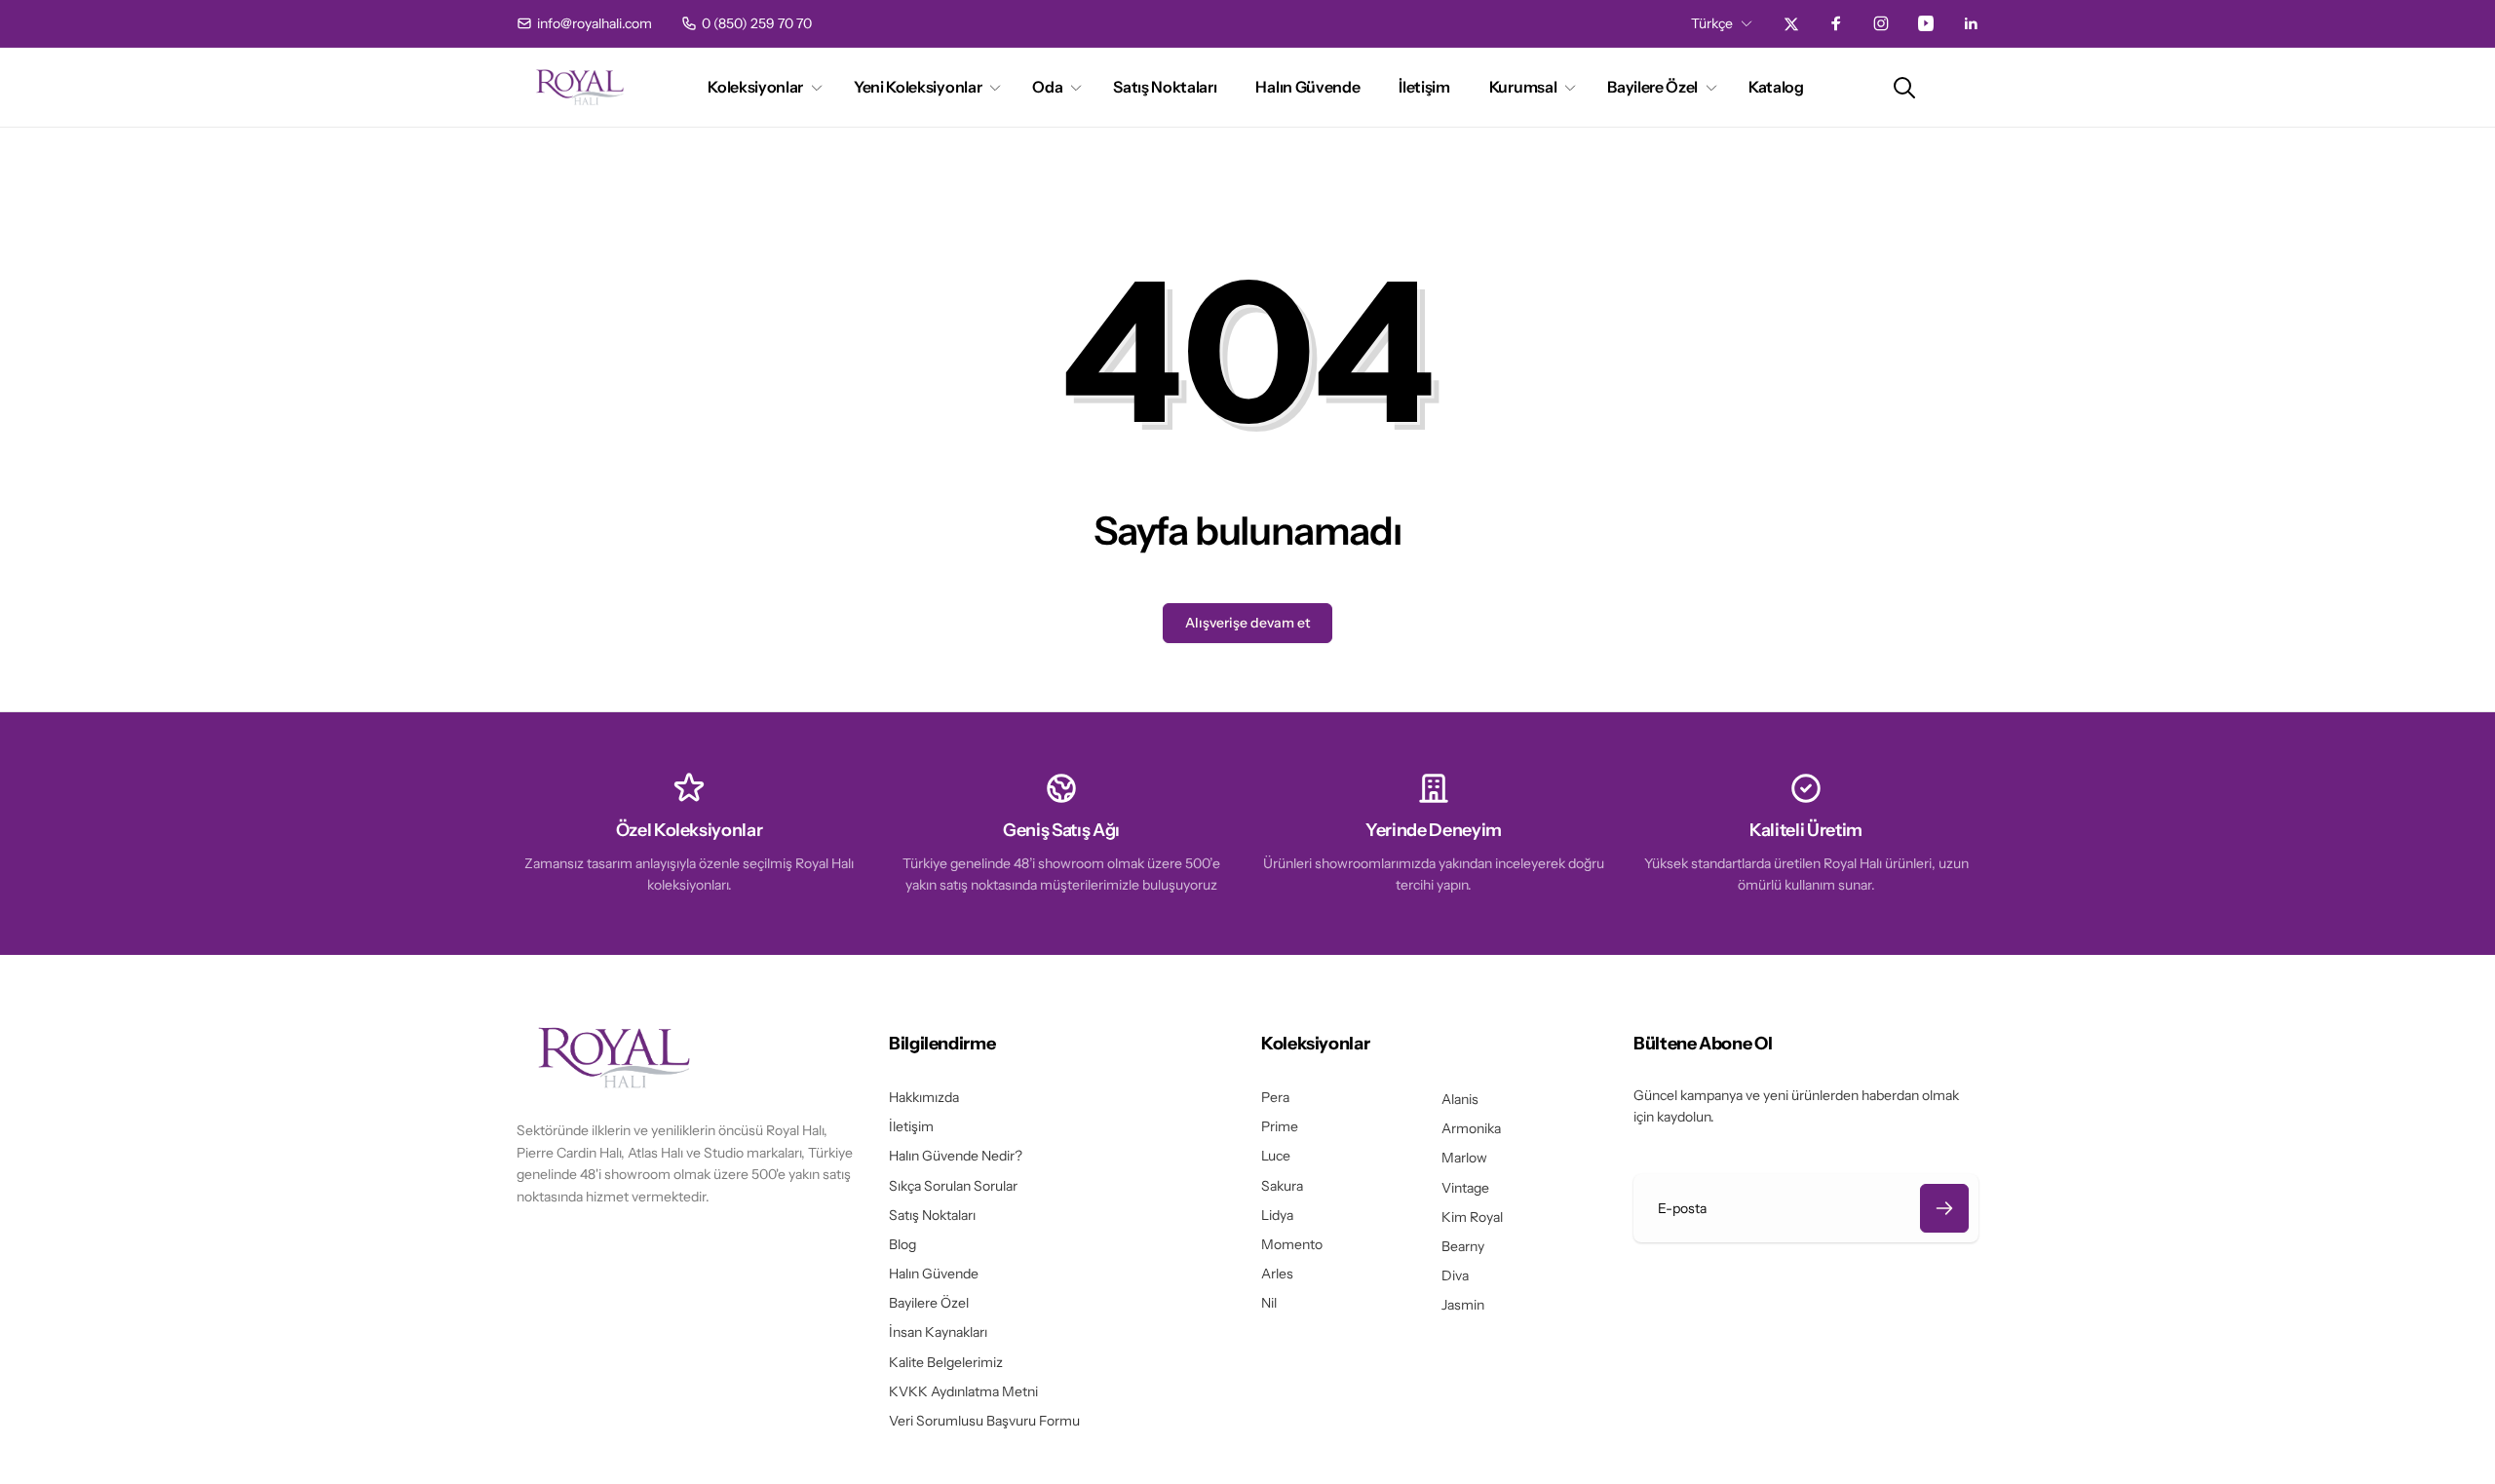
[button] (761, 87)
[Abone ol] (1944, 1208)
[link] (584, 23)
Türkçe (1712, 23)
